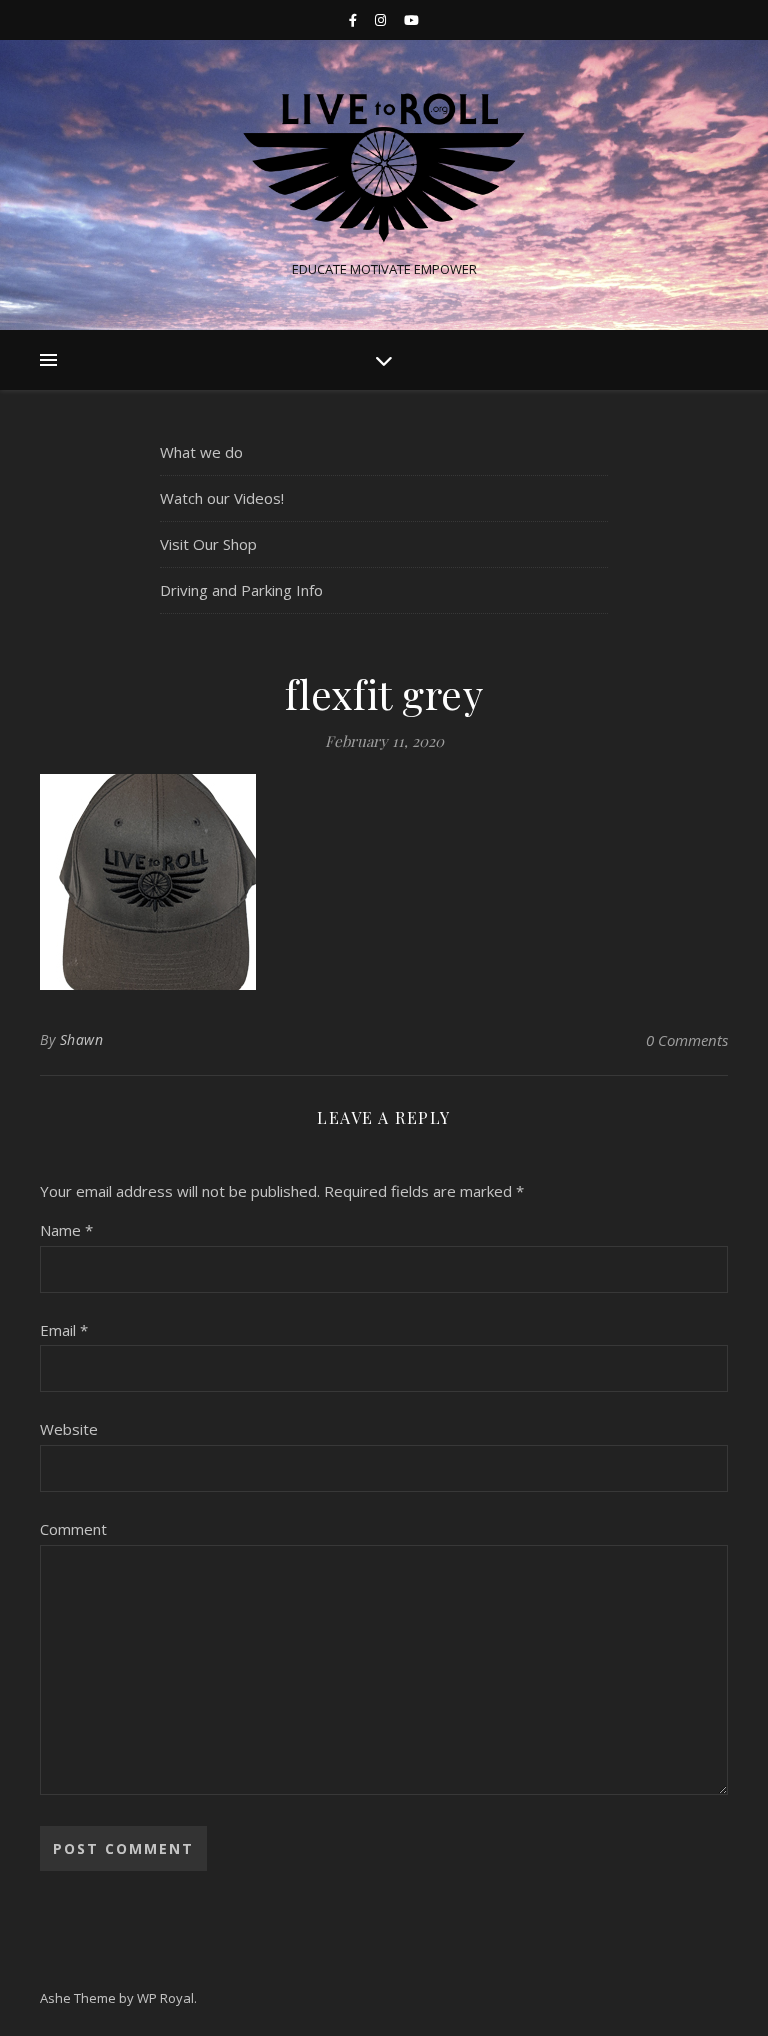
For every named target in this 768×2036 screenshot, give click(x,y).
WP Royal (165, 1998)
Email (64, 1330)
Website (69, 1429)
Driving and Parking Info (241, 590)
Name (66, 1230)
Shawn (82, 1039)
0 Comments (687, 1040)
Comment (73, 1529)
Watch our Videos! (222, 498)
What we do (201, 452)
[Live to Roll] (384, 168)
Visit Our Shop (208, 544)
